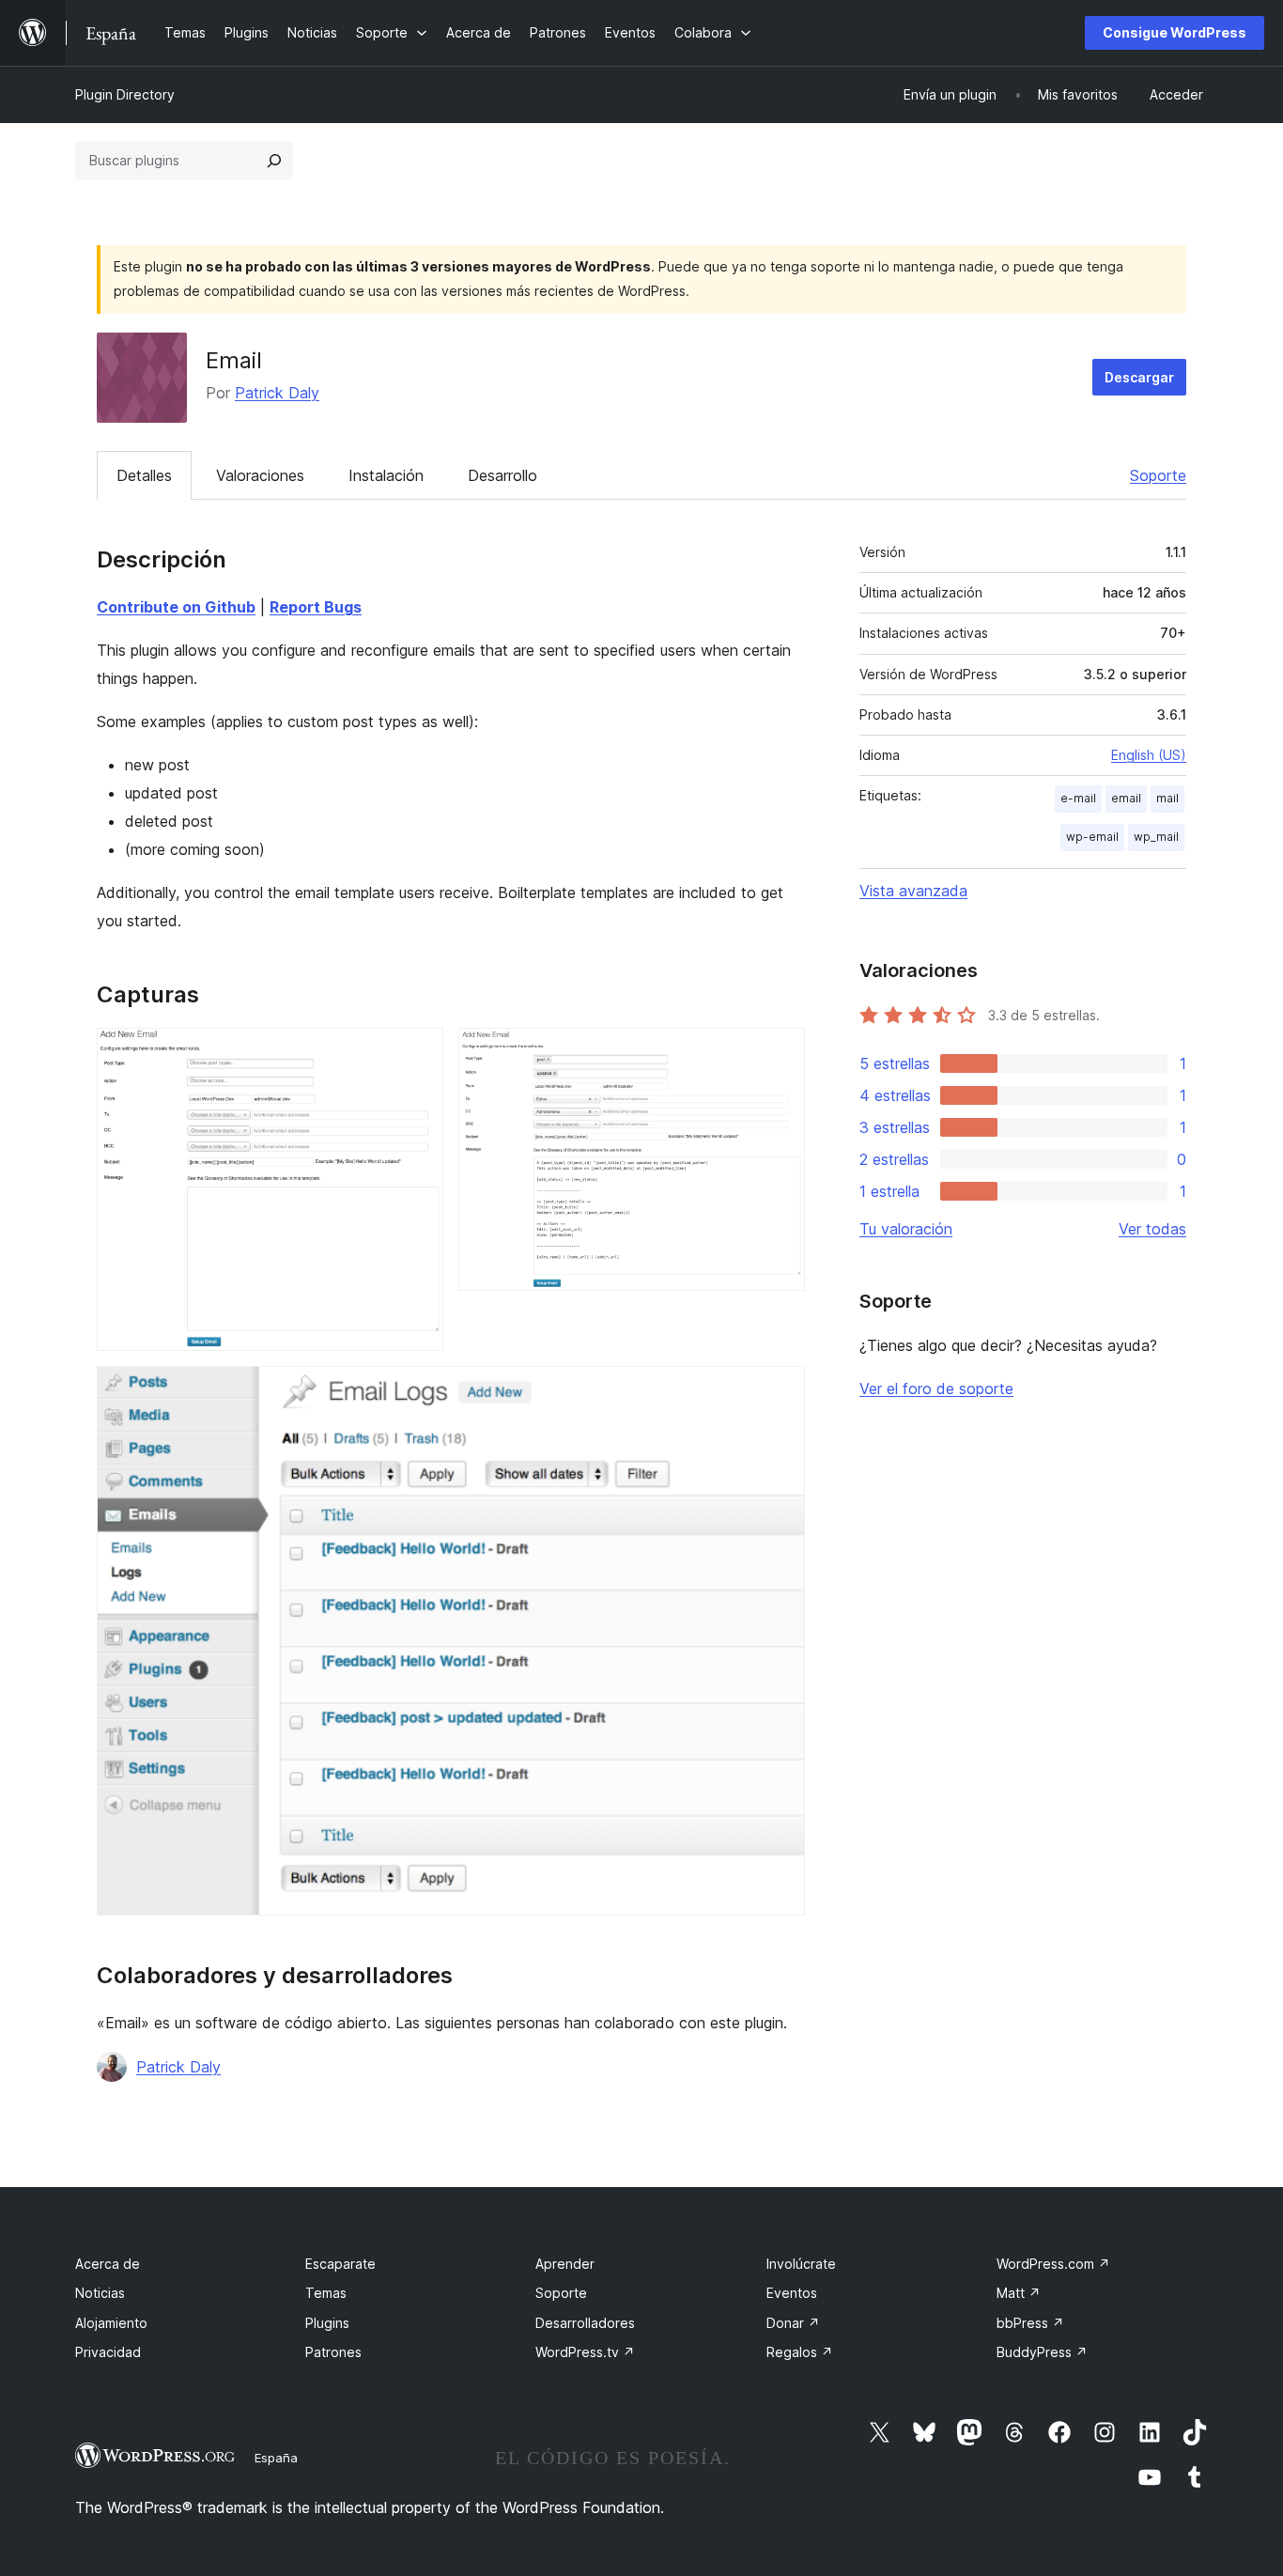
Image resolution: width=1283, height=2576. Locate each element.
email (1126, 798)
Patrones (333, 2352)
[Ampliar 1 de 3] (418, 1053)
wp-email (1092, 837)
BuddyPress (1042, 2352)
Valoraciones (260, 475)
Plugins (327, 2323)
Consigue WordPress (1175, 32)
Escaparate (340, 2264)
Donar (793, 2323)
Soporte (1158, 475)
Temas (326, 2293)
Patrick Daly (277, 393)
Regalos (800, 2352)
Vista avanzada (913, 891)
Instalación (386, 475)
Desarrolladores (585, 2323)
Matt (1019, 2293)
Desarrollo (502, 475)
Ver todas (1152, 1229)
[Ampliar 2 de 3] (780, 1053)
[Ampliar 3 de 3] (780, 1391)
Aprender (565, 2264)
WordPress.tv (585, 2352)
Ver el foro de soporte (936, 1389)
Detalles (144, 475)
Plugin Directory (125, 94)
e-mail (1078, 798)
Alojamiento (111, 2323)
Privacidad (108, 2352)
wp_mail (1156, 837)
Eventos (792, 2293)
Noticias (100, 2293)
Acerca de (108, 2264)
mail (1167, 798)
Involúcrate (801, 2264)
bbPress (1030, 2323)
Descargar (1139, 377)
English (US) (1149, 755)
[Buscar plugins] (274, 161)
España (276, 2458)
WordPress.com (1053, 2264)
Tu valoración (906, 1229)
